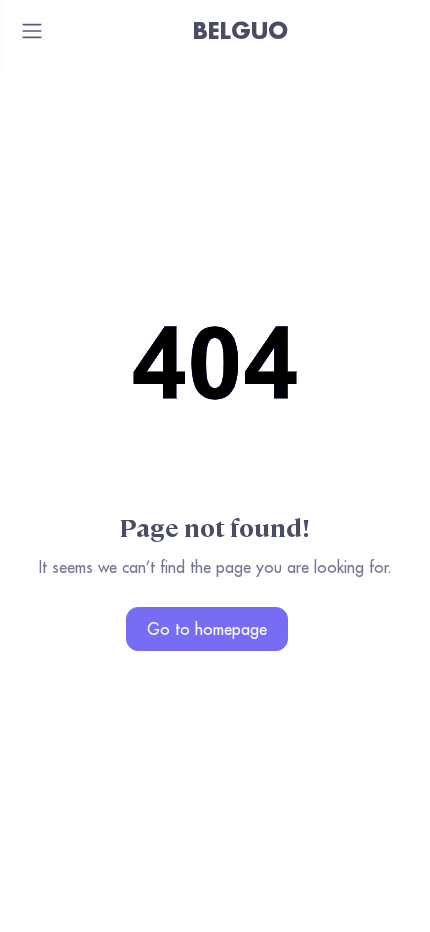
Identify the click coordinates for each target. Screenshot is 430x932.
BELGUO (240, 30)
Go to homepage (207, 629)
